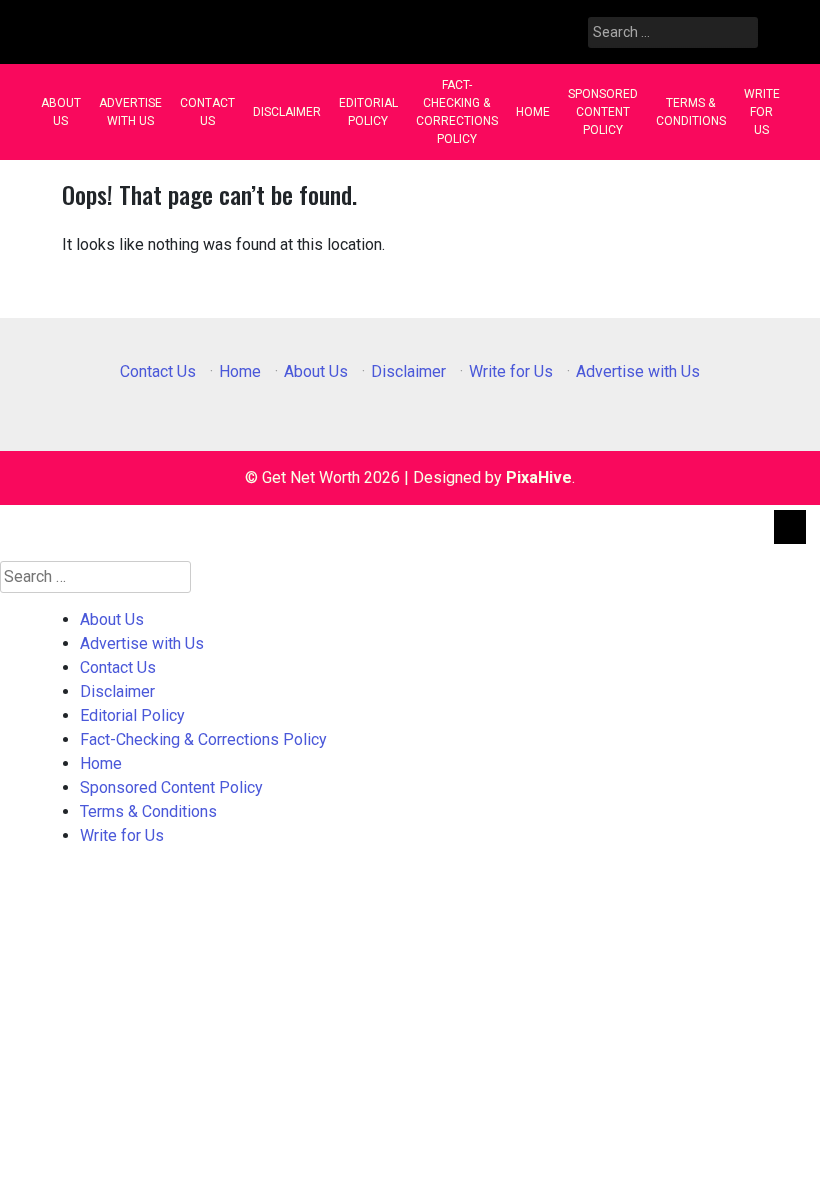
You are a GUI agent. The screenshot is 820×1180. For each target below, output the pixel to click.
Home (533, 112)
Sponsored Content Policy (603, 112)
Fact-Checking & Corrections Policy (457, 112)
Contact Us (207, 112)
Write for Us (762, 112)
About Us (61, 112)
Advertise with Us (130, 112)
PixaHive (539, 477)
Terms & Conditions (691, 112)
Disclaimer (287, 112)
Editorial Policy (368, 112)
